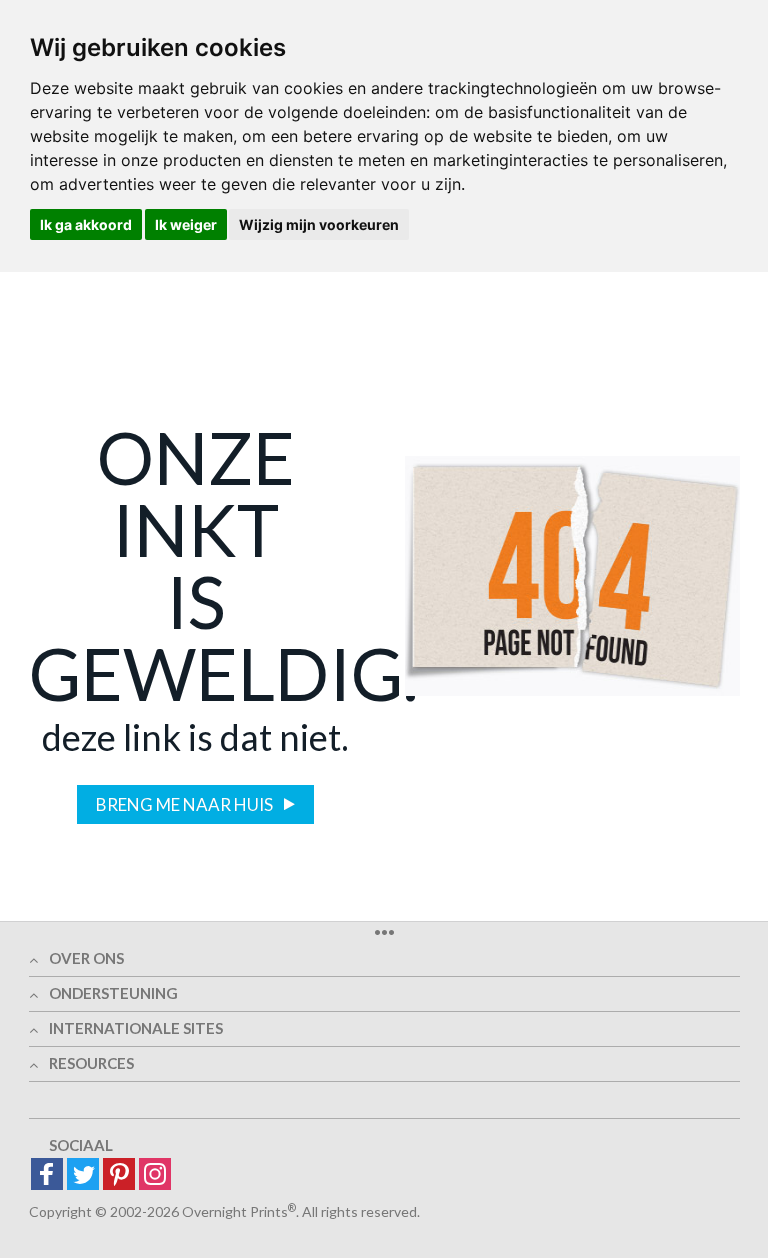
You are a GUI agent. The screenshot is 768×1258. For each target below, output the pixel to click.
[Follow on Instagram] (155, 1175)
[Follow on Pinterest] (119, 1175)
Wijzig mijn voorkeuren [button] (319, 224)
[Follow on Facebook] (47, 1175)
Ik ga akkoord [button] (86, 224)
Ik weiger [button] (186, 224)
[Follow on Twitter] (83, 1175)
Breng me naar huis (186, 804)
